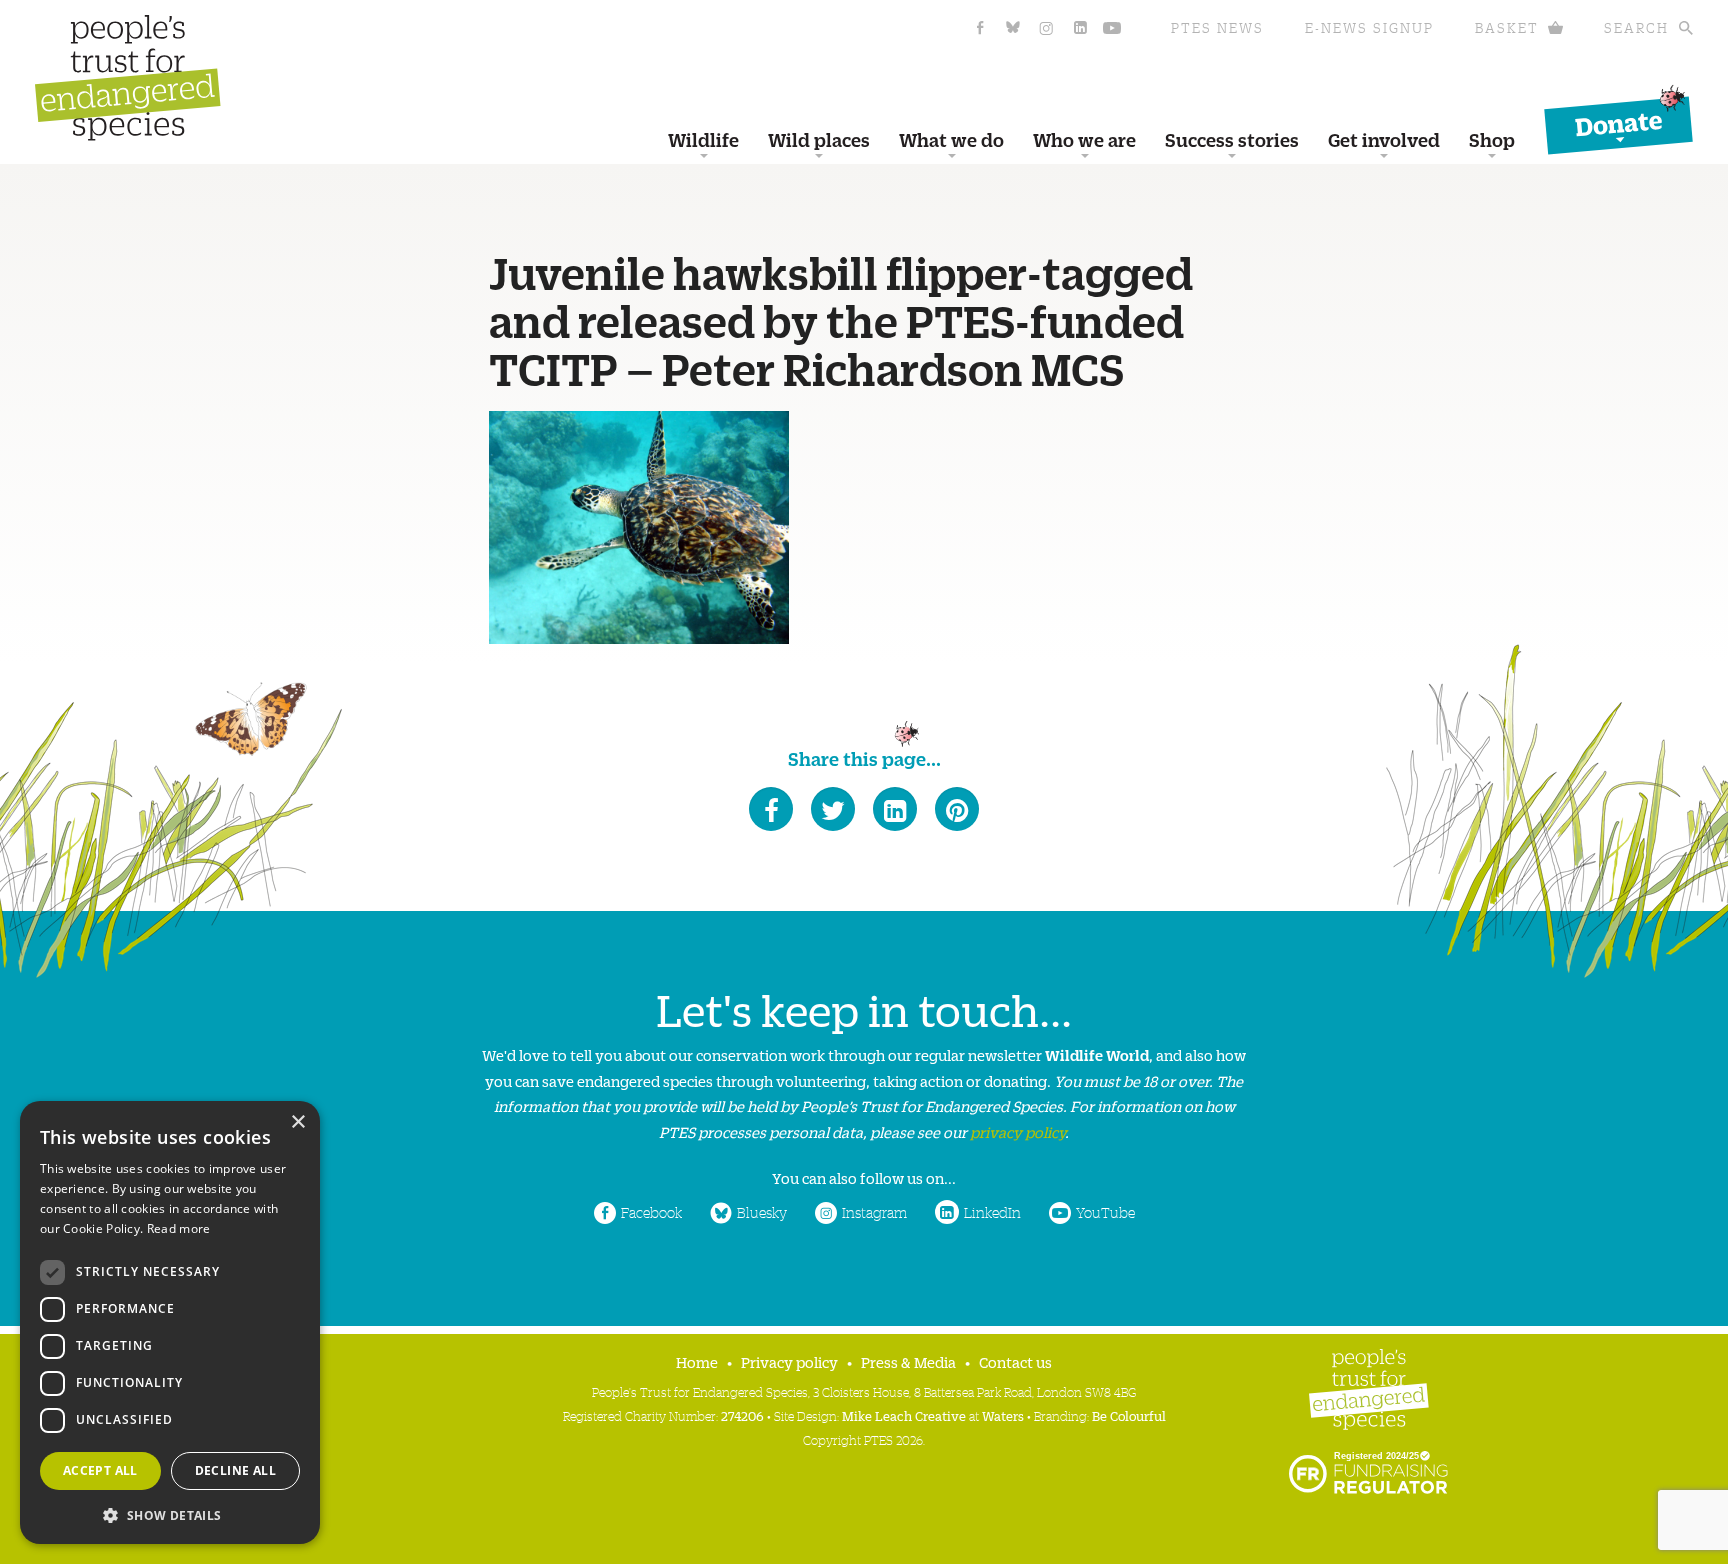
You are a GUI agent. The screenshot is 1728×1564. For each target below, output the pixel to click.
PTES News (1217, 27)
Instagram (874, 1212)
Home (697, 1361)
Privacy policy (789, 1361)
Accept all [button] (100, 1470)
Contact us (1015, 1361)
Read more (179, 1228)
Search (1636, 27)
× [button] (297, 1122)
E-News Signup (1369, 27)
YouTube (1105, 1212)
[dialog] (170, 1322)
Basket (1507, 27)
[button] (170, 1513)
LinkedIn (992, 1212)
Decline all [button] (235, 1470)
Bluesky (762, 1212)
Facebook (651, 1212)
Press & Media (908, 1361)
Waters (1003, 1415)
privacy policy (1017, 1131)
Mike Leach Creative (904, 1415)
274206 (742, 1415)
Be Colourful (1129, 1415)
